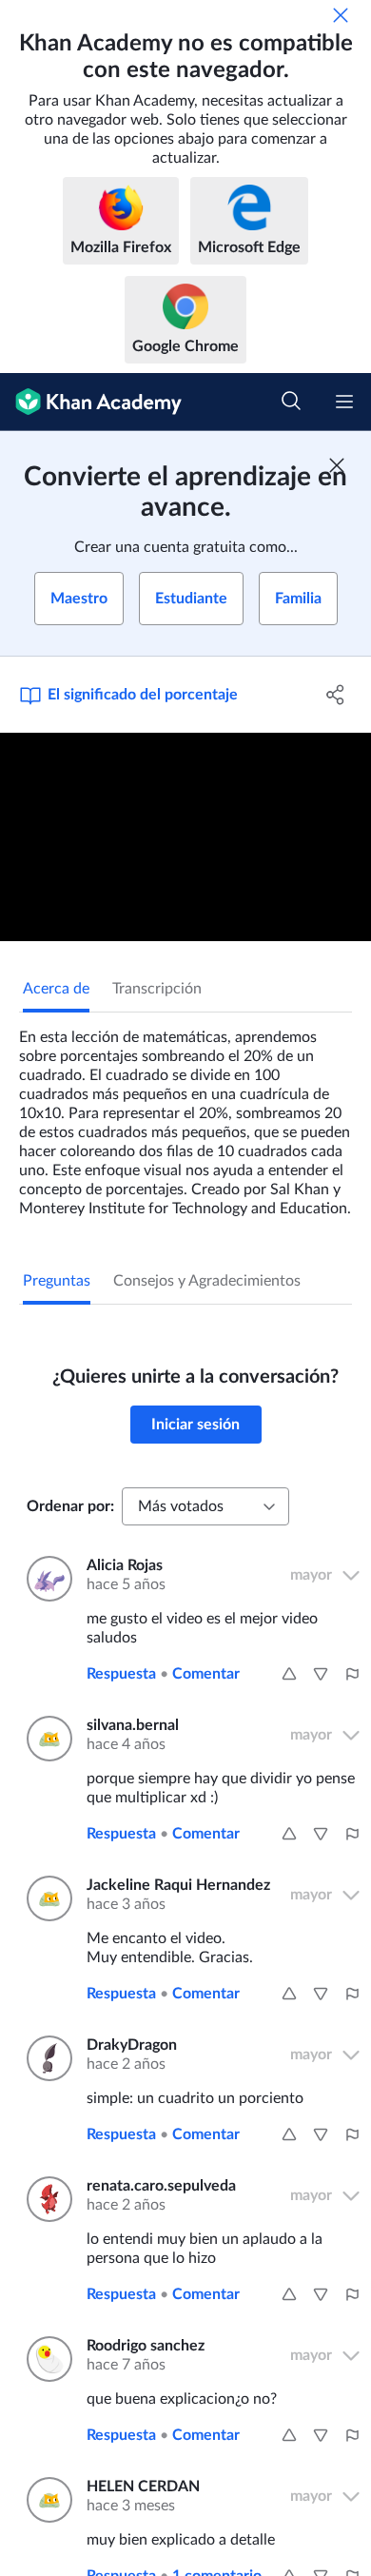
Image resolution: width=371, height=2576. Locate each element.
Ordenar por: (70, 1506)
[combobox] (205, 1506)
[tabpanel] (185, 1115)
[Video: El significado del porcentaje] (185, 837)
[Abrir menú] (344, 402)
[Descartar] (341, 15)
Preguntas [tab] (57, 1281)
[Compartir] (335, 695)
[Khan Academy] (91, 402)
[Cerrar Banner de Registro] (337, 465)
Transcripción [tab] (157, 989)
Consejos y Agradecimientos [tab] (207, 1281)
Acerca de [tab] (56, 989)
